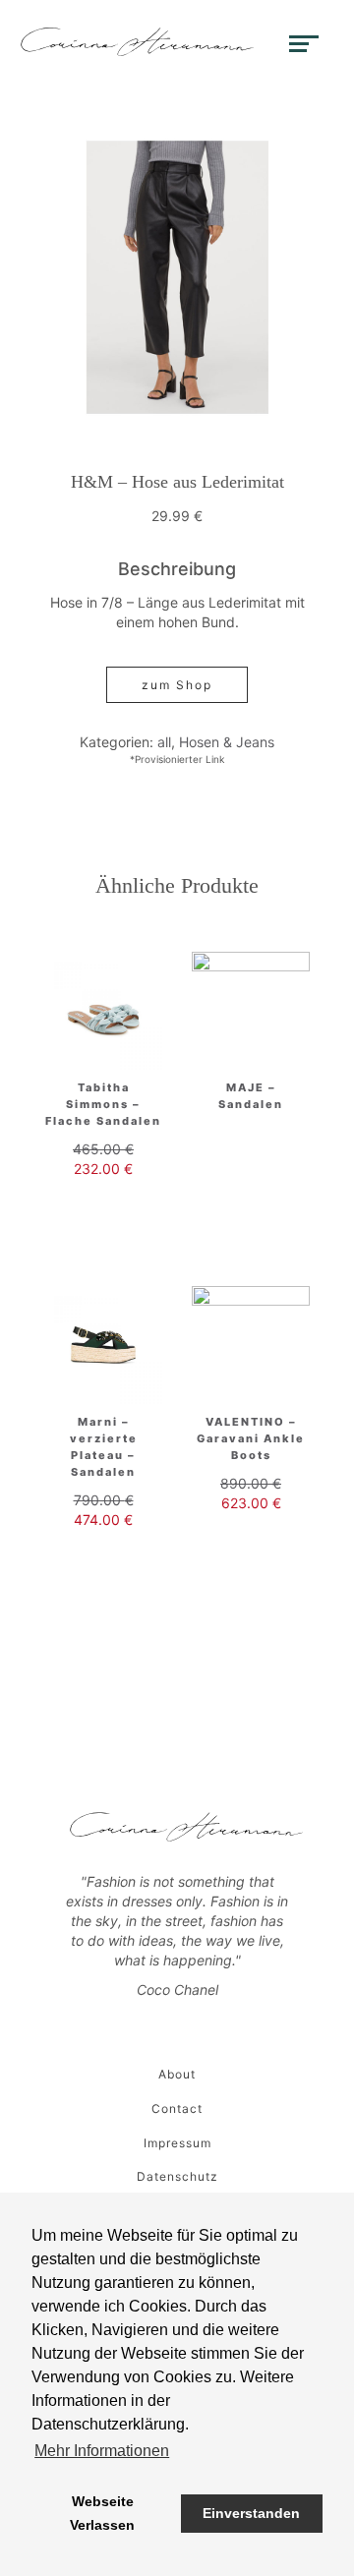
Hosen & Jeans (227, 742)
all (164, 742)
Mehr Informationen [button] (102, 2451)
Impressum (177, 2143)
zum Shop (177, 685)
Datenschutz (177, 2176)
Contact (177, 2108)
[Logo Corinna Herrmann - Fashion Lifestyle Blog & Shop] (138, 42)
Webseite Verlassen (102, 2513)
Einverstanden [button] (251, 2513)
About (177, 2074)
